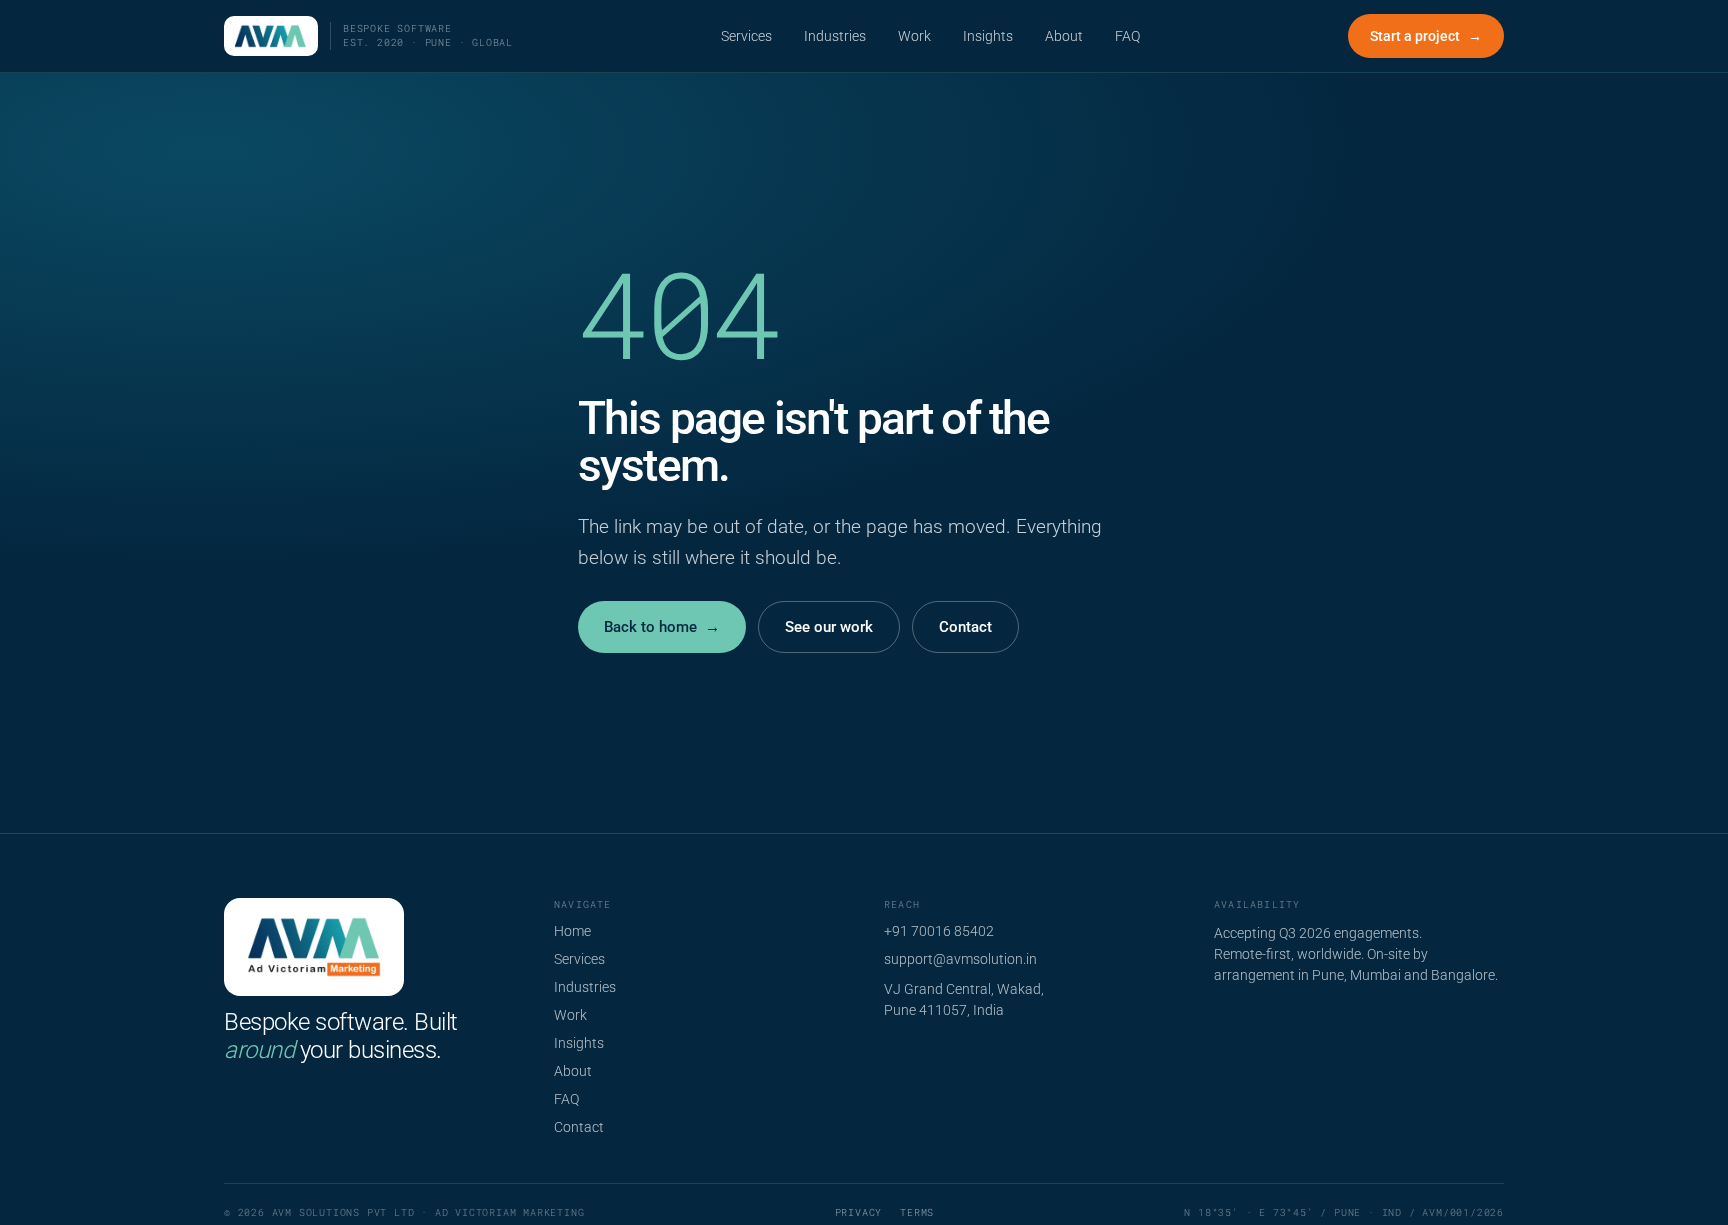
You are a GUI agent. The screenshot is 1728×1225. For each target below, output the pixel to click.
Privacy (859, 1212)
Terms (917, 1212)
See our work (829, 627)
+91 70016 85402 (939, 931)
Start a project (1426, 36)
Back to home (662, 627)
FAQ (1127, 36)
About (1064, 36)
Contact (965, 627)
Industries (835, 36)
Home (572, 931)
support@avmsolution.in (960, 959)
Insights (988, 36)
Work (914, 36)
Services (746, 36)
